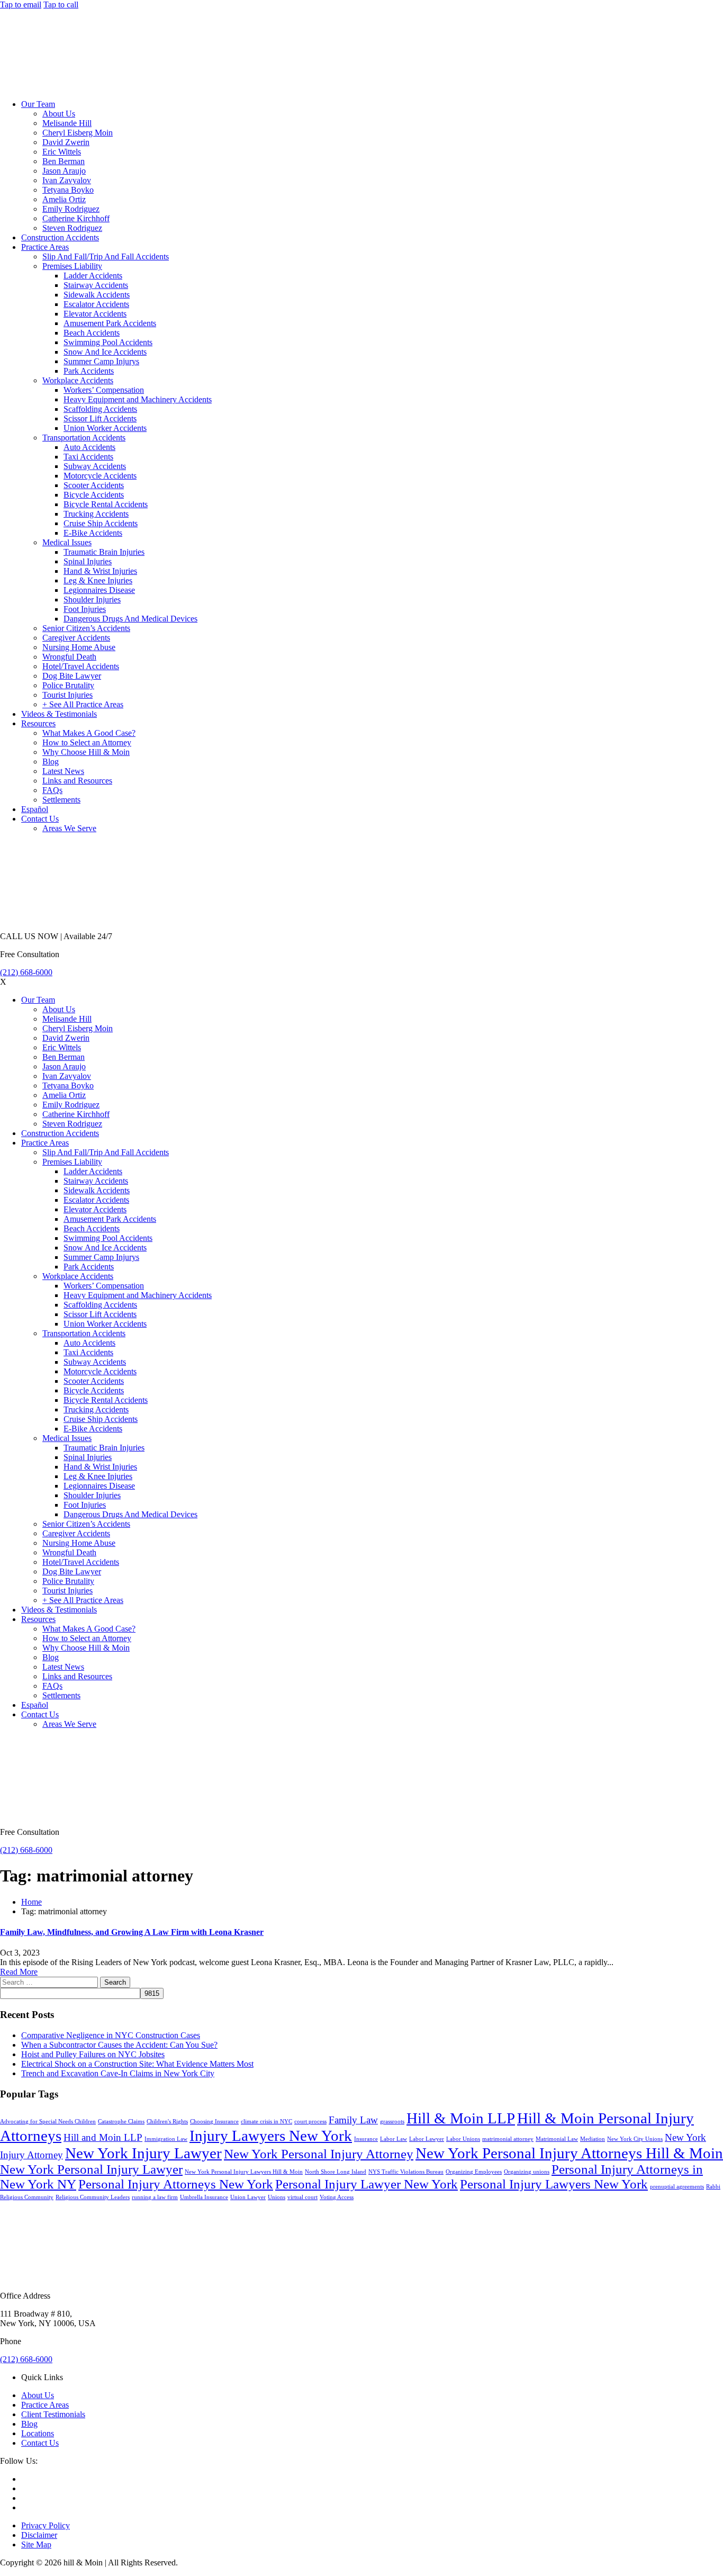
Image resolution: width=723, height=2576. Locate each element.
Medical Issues (67, 542)
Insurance (366, 2139)
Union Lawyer (248, 2197)
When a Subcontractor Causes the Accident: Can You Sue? (119, 2045)
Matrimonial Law (557, 2139)
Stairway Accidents (96, 285)
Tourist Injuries (67, 695)
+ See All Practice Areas (83, 704)
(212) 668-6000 (26, 972)
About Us (59, 114)
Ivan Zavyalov (67, 180)
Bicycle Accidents (94, 495)
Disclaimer (39, 2535)
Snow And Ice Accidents (105, 352)
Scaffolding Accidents (100, 409)
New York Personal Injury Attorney (319, 2154)
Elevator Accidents (95, 314)
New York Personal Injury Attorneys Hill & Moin (569, 2153)
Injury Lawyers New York (271, 2136)
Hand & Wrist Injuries (100, 571)
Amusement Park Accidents (110, 323)
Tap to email (21, 4)
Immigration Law (166, 2139)
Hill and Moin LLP (103, 2137)
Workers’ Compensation (104, 390)
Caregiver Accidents (76, 638)
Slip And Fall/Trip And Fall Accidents (106, 256)
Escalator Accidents (96, 304)
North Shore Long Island (336, 2172)
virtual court (302, 2197)
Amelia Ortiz (64, 199)
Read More (19, 1972)
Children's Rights (167, 2122)
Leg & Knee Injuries (98, 580)
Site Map (36, 2545)
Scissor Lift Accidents (100, 418)
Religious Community (27, 2197)
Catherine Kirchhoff (76, 218)
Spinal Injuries (88, 561)
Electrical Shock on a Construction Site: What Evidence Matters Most (137, 2064)
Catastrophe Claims (121, 2122)
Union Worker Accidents (105, 428)
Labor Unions (463, 2139)
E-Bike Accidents (93, 533)
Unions (277, 2197)
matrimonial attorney (508, 2139)
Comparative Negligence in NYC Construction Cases (111, 2035)
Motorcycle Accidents (100, 476)
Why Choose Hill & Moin (86, 752)
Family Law (353, 2120)
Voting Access (337, 2197)
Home (31, 1902)
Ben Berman (64, 161)
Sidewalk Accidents (97, 295)
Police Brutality (68, 685)
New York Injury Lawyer (143, 2153)
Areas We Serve (69, 828)
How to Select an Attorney (87, 742)
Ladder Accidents (93, 276)
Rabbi (713, 2187)
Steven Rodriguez (72, 228)
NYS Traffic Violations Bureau (406, 2172)
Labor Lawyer (427, 2139)
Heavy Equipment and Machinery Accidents (138, 399)
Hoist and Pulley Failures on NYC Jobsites (93, 2054)
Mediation (593, 2139)
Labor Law (394, 2139)
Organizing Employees (474, 2172)
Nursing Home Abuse (79, 647)
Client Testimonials (53, 2414)
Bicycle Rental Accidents (106, 504)
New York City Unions (635, 2139)
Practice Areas (45, 247)
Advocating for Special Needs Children (48, 2122)
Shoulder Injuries (92, 600)
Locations (38, 2433)
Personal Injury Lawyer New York (367, 2184)
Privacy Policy (46, 2525)
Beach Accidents (92, 333)
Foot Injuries (85, 609)
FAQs (52, 790)
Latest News (63, 771)
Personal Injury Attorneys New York (176, 2184)
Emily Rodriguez (71, 209)
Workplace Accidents (78, 380)
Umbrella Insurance (204, 2197)
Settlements (61, 800)
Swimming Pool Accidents (108, 342)
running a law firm (155, 2197)
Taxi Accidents (88, 457)
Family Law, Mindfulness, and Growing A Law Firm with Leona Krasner (132, 1932)
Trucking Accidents (96, 514)
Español (35, 809)
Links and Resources (77, 781)
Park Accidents (89, 371)
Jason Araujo (64, 171)
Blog (51, 762)
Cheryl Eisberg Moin (78, 133)
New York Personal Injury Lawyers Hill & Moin (244, 2172)
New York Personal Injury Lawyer (91, 2169)
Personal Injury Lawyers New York (554, 2184)
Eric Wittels (62, 152)
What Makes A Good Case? (89, 733)
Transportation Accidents (84, 438)
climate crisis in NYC (266, 2122)
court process (310, 2122)
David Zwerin (66, 142)
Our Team (38, 104)
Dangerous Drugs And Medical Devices (130, 619)
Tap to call (61, 4)
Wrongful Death (69, 657)
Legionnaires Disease (99, 590)
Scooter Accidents (94, 485)
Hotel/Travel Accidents (81, 666)
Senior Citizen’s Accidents (86, 628)
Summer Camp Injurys (101, 361)
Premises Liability (72, 266)
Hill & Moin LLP (461, 2118)
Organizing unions (527, 2172)
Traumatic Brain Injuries (104, 552)
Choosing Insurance (214, 2122)
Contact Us (40, 819)
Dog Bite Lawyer (72, 676)
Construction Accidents (60, 237)
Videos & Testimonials (59, 714)
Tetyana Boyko (68, 190)
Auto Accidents (89, 447)
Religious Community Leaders (93, 2197)
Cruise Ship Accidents (101, 523)
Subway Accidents (95, 466)
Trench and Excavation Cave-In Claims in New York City (118, 2073)
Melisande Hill (67, 123)
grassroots (392, 2122)
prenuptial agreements (677, 2187)
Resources (38, 723)
